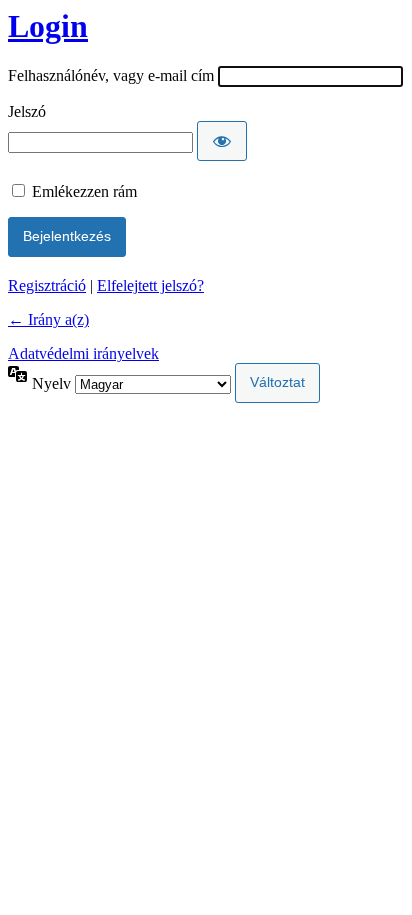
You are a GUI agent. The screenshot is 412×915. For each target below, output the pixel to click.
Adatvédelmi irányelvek (83, 353)
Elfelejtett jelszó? (150, 285)
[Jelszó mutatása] (222, 141)
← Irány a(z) (48, 319)
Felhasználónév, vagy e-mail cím (111, 75)
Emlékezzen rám (84, 191)
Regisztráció (47, 285)
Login (48, 26)
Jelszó (27, 111)
